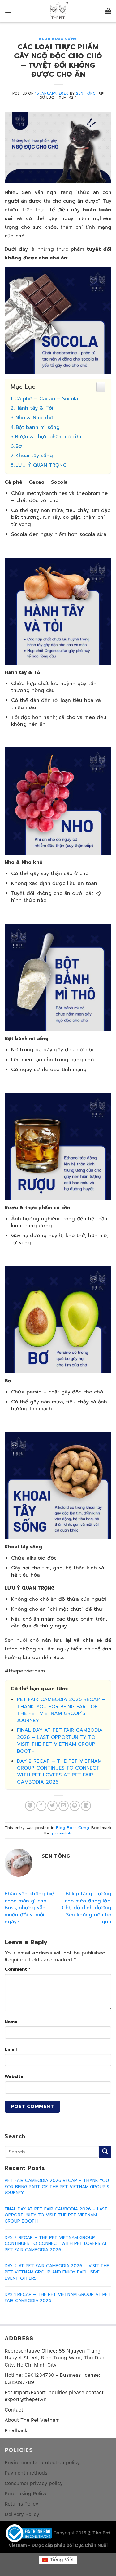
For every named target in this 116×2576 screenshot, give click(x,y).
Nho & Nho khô (34, 418)
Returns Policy (21, 2504)
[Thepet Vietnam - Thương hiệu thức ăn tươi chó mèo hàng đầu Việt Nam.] (58, 11)
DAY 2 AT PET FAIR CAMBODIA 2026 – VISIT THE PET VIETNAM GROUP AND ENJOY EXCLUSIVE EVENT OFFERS (57, 2272)
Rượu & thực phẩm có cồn (48, 437)
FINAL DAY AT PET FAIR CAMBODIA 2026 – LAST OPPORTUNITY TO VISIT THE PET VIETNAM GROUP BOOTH (60, 1741)
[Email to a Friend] (64, 1806)
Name (11, 2022)
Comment (17, 1969)
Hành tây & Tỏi (34, 408)
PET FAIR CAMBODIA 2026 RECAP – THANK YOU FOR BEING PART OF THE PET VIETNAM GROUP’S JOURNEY (61, 1710)
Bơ (19, 446)
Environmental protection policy (42, 2463)
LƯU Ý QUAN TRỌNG (41, 465)
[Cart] (108, 11)
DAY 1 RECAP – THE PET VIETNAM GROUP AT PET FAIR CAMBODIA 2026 (58, 2298)
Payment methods (26, 2473)
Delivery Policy (22, 2514)
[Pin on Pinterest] (75, 1806)
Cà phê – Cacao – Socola (46, 399)
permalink (62, 1833)
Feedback (16, 2431)
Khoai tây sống (34, 456)
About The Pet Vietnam (32, 2420)
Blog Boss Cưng (58, 39)
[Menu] (8, 11)
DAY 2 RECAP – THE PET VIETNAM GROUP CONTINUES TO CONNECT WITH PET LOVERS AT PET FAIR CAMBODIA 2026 (59, 1772)
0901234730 (39, 2375)
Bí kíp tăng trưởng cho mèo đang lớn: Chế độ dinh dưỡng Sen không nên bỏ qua (87, 1908)
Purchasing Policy (26, 2494)
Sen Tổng (86, 94)
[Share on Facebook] (41, 1806)
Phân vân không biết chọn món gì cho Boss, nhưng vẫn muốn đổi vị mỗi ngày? (30, 1908)
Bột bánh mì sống (38, 427)
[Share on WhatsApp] (30, 1806)
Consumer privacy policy (34, 2483)
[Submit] (105, 2152)
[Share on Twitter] (52, 1806)
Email (11, 2049)
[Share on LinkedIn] (86, 1806)
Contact (14, 2410)
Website (14, 2076)
